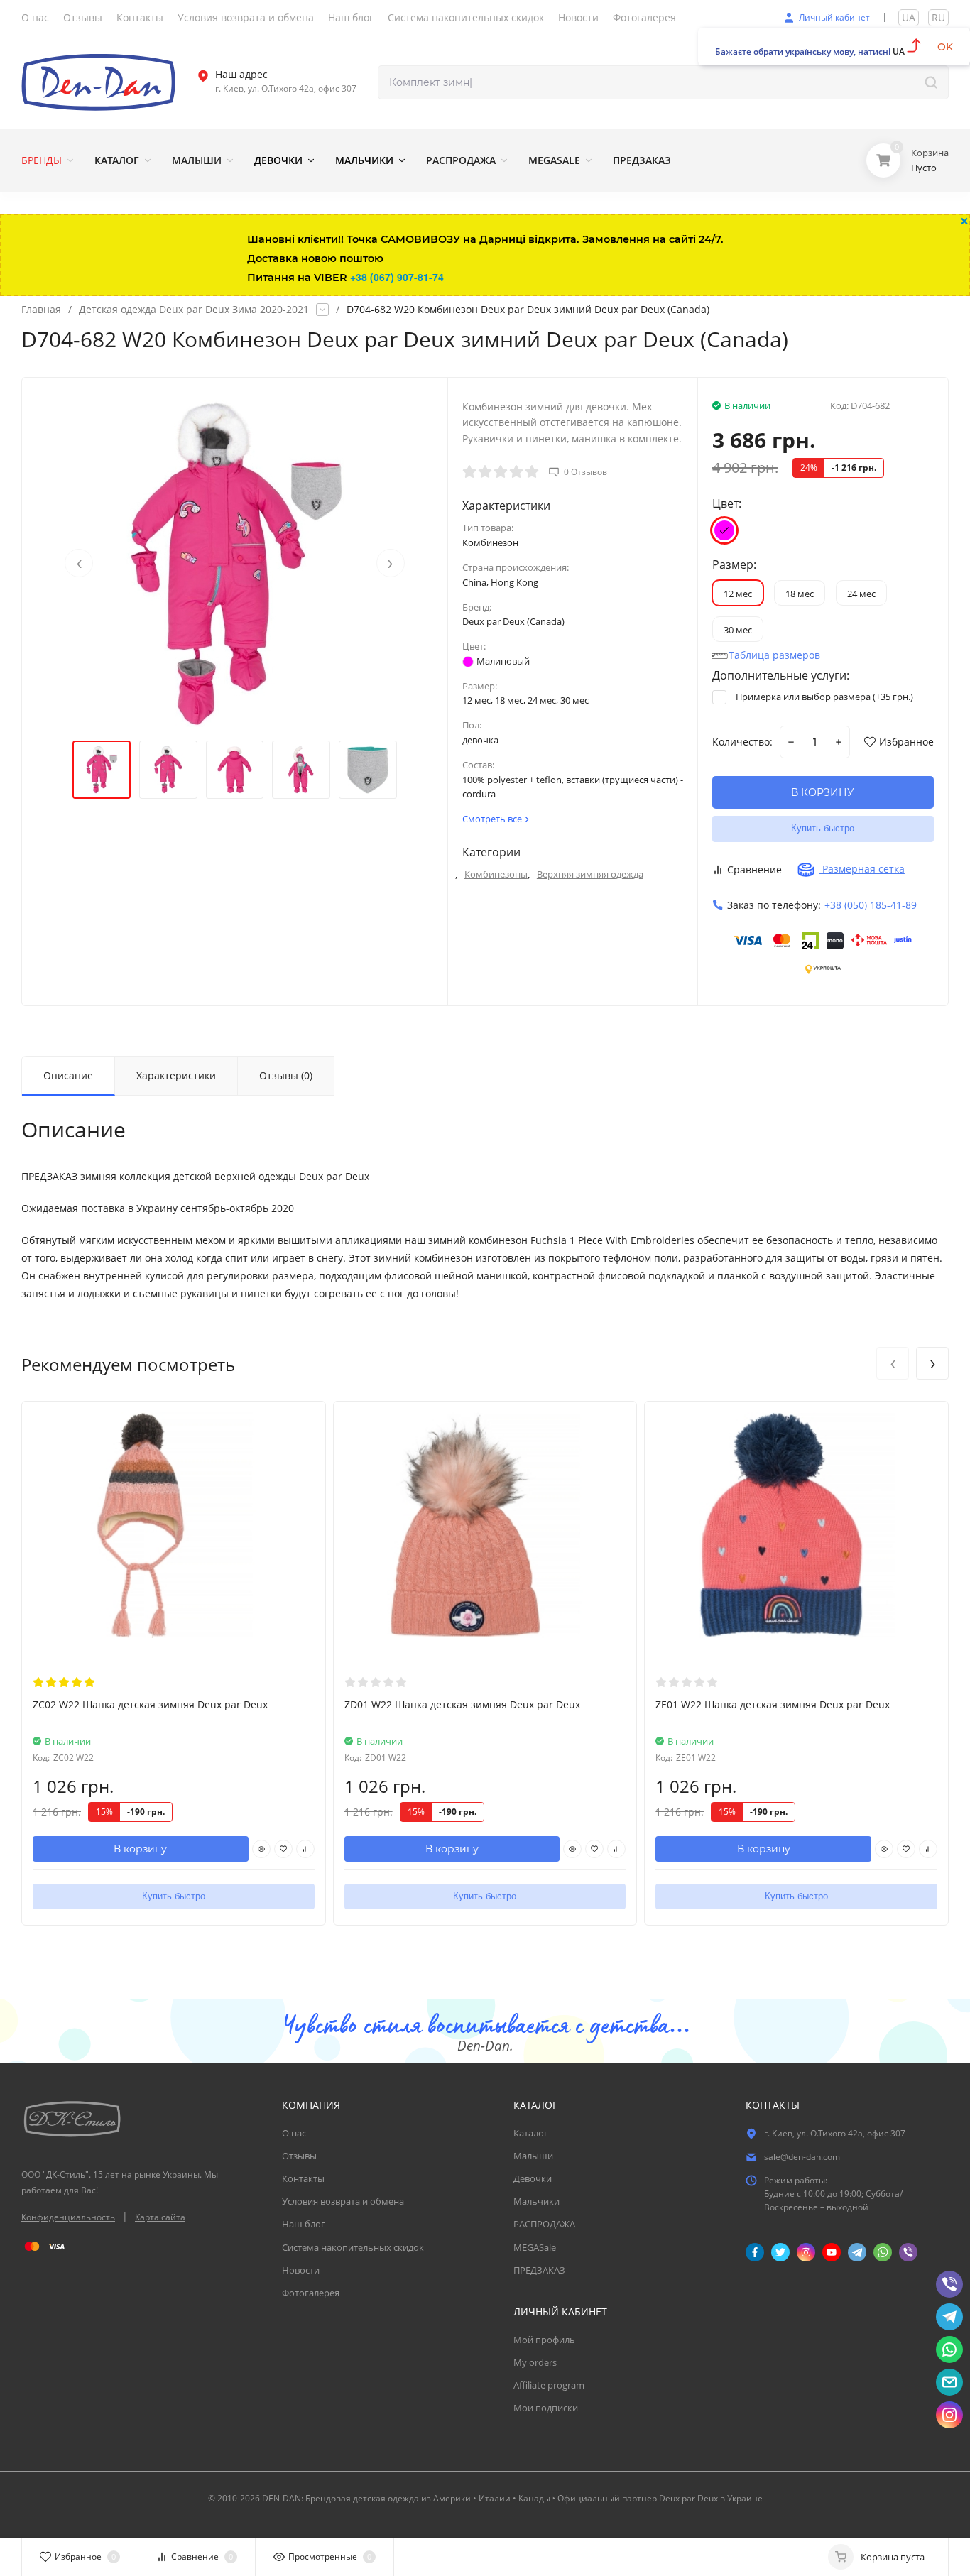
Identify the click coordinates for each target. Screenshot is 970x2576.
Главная (41, 310)
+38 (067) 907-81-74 (397, 277)
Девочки (533, 2178)
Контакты (303, 2178)
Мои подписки (546, 2408)
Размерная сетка (862, 869)
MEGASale (535, 2247)
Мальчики (536, 2201)
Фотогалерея (311, 2293)
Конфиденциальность (68, 2217)
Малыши (533, 2156)
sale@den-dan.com (802, 2157)
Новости (301, 2270)
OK (945, 47)
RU (938, 17)
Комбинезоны (496, 874)
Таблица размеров (774, 655)
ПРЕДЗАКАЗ (539, 2270)
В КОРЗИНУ (823, 792)
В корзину (140, 1849)
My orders (535, 2362)
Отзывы (299, 2156)
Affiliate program (549, 2385)
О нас (294, 2133)
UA (909, 17)
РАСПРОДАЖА (544, 2224)
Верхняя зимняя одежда (590, 874)
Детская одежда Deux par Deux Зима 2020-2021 (194, 310)
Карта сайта (160, 2217)
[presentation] (79, 563)
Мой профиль (544, 2340)
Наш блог (304, 2224)
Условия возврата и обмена (343, 2201)
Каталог (531, 2133)
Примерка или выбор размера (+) (823, 697)
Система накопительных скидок (353, 2247)
